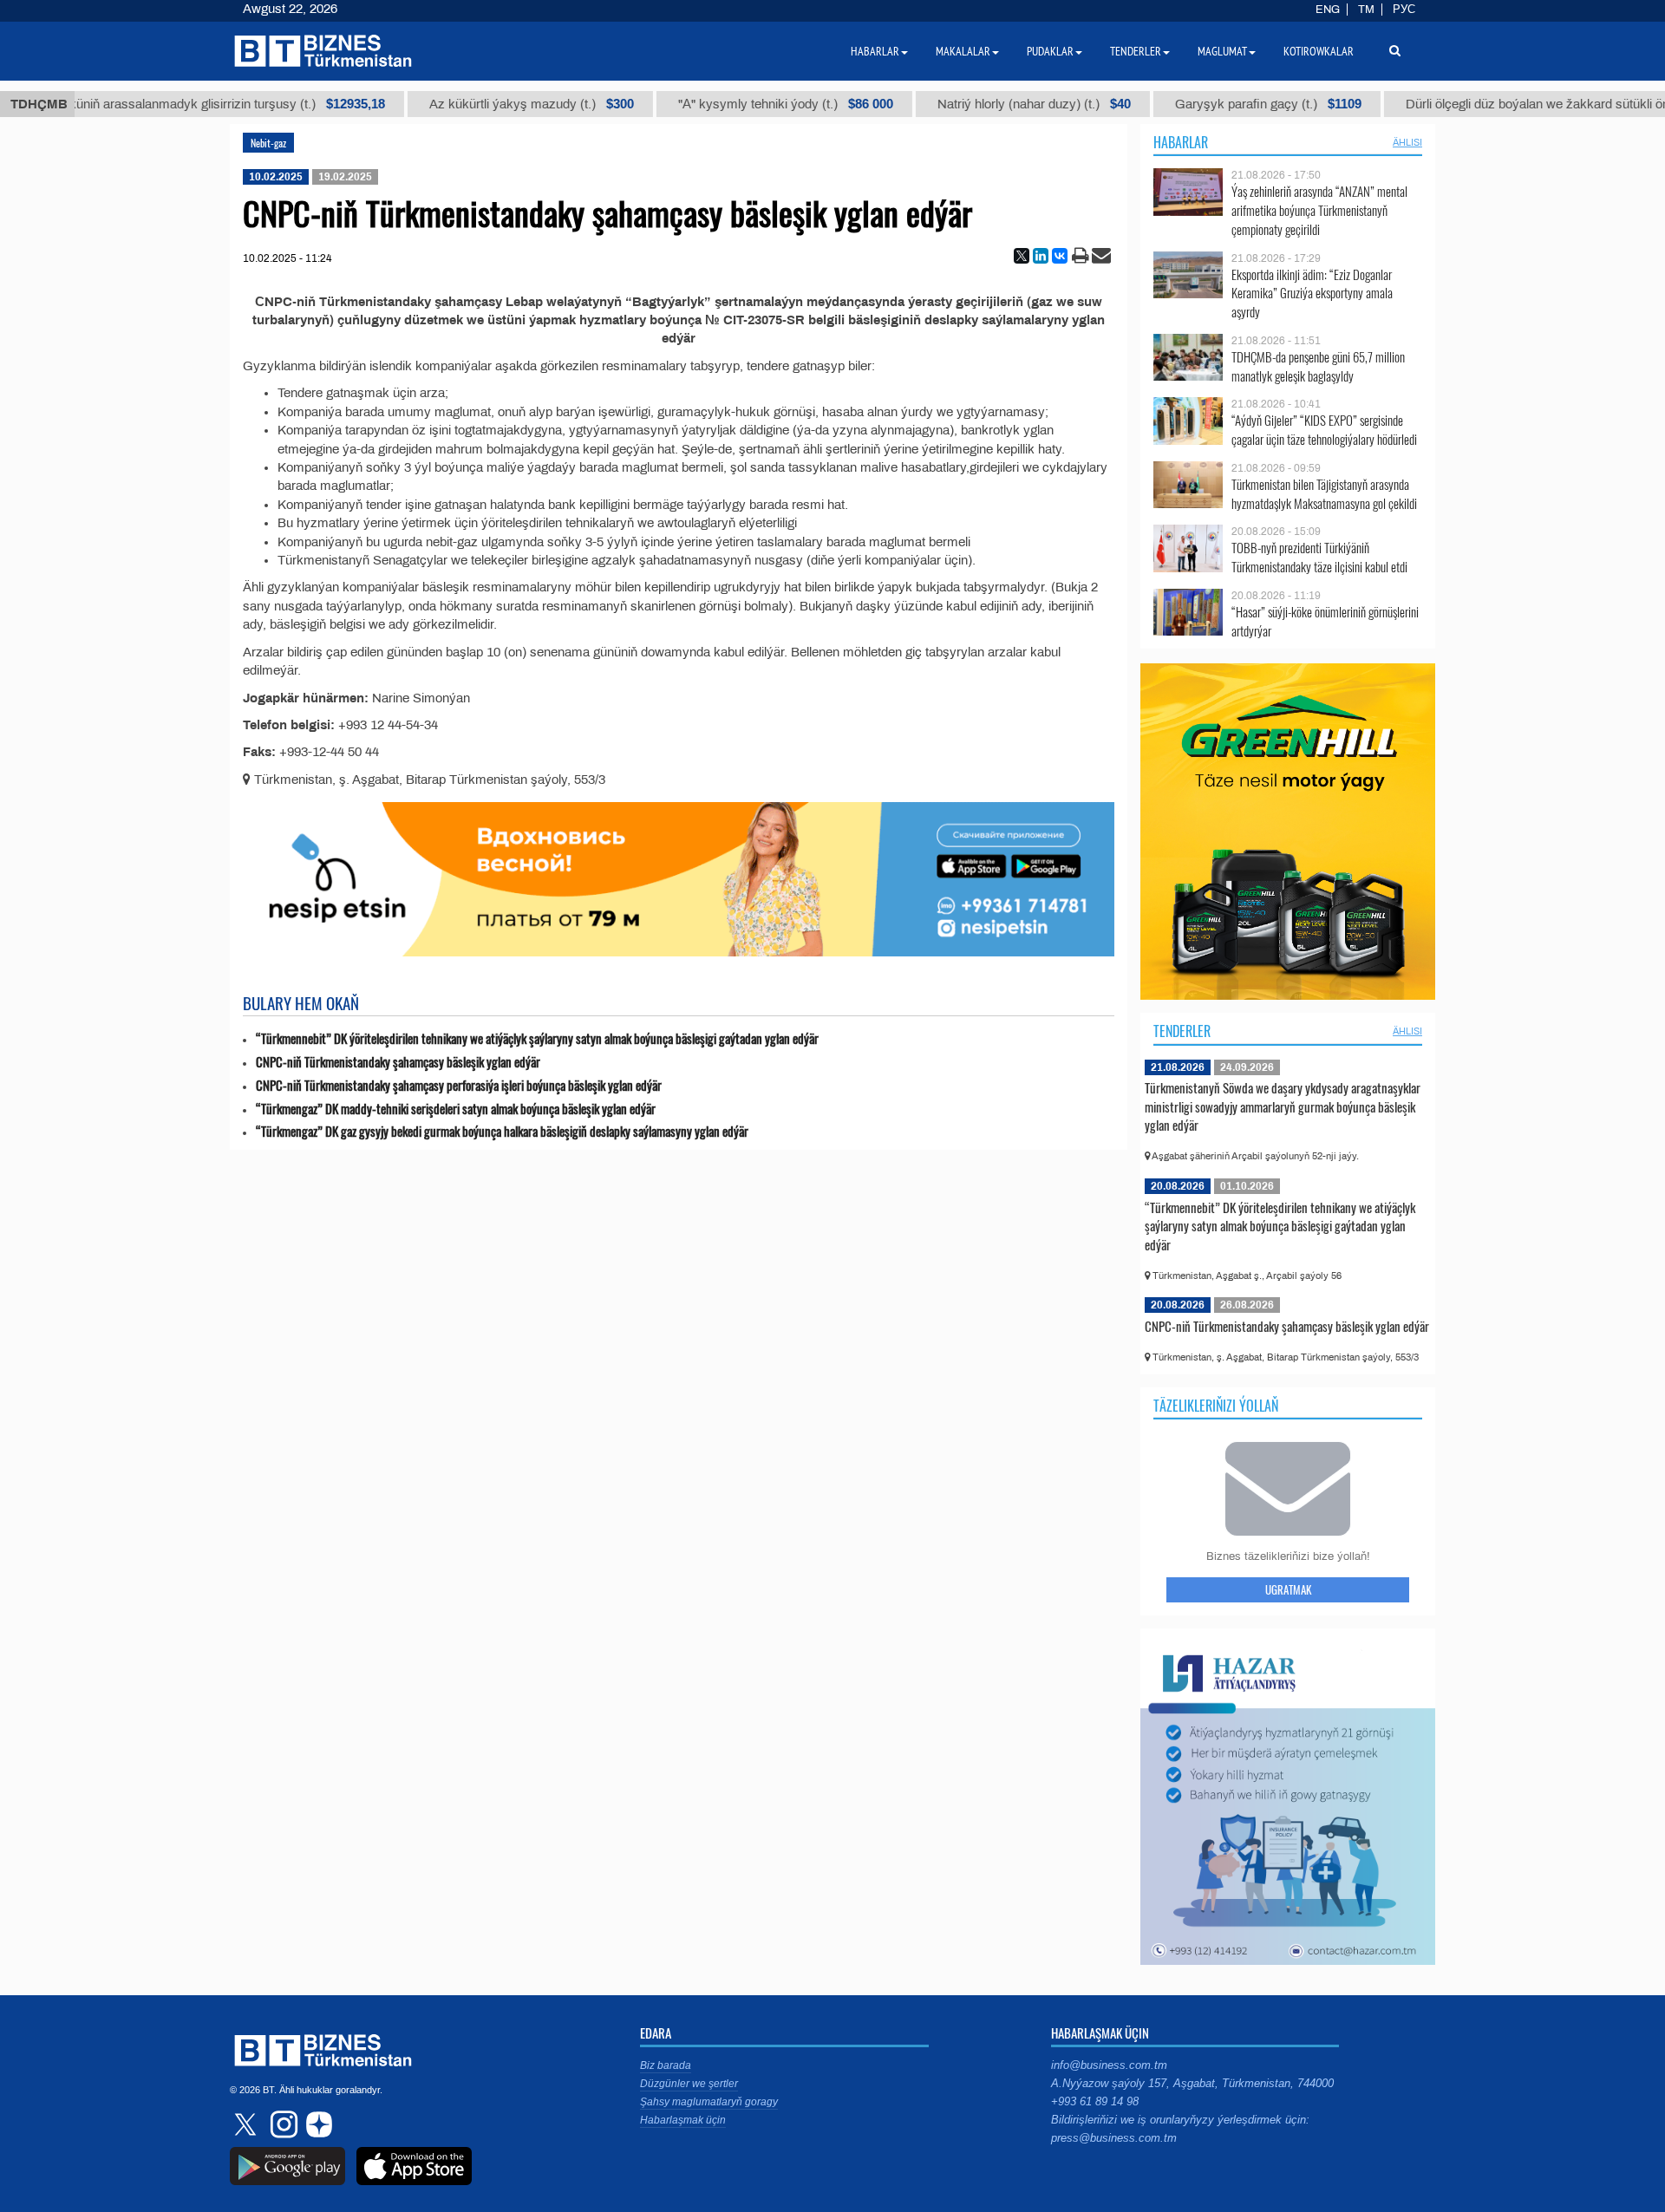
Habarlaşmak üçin (683, 2120)
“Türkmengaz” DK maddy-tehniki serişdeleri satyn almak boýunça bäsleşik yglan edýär (456, 1109)
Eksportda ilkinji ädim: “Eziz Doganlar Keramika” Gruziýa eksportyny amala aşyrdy (1312, 294)
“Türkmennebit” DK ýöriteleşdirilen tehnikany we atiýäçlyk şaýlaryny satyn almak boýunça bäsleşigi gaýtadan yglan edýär (537, 1038)
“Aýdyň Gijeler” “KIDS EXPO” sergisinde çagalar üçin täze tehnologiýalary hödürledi (1324, 430)
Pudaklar (1050, 51)
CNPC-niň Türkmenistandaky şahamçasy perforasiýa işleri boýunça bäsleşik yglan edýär (459, 1085)
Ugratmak (1288, 1589)
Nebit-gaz (268, 143)
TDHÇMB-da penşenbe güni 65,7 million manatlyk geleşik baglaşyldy (1318, 366)
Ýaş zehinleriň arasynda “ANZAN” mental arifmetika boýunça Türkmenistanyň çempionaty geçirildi (1319, 210)
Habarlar (1181, 142)
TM (1366, 10)
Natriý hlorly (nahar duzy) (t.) (995, 104)
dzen (317, 2124)
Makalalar (963, 51)
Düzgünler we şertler (689, 2084)
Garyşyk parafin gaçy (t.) (1229, 104)
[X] (1022, 256)
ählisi (1407, 142)
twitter (247, 2124)
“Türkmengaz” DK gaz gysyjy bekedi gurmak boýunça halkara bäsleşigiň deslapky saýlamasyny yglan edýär (502, 1131)
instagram (282, 2124)
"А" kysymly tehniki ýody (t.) (747, 104)
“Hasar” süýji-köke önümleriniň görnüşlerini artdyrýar (1325, 621)
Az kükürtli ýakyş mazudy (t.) (493, 104)
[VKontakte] (1060, 256)
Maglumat (1222, 51)
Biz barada (666, 2065)
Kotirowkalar (1319, 51)
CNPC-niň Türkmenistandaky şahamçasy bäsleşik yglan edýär (398, 1062)
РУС (1404, 10)
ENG (1328, 10)
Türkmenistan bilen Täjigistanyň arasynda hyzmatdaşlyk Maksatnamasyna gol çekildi (1324, 494)
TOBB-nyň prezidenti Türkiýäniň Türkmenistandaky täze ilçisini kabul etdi (1319, 557)
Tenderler (1182, 1031)
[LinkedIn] (1041, 256)
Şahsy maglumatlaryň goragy (709, 2102)
